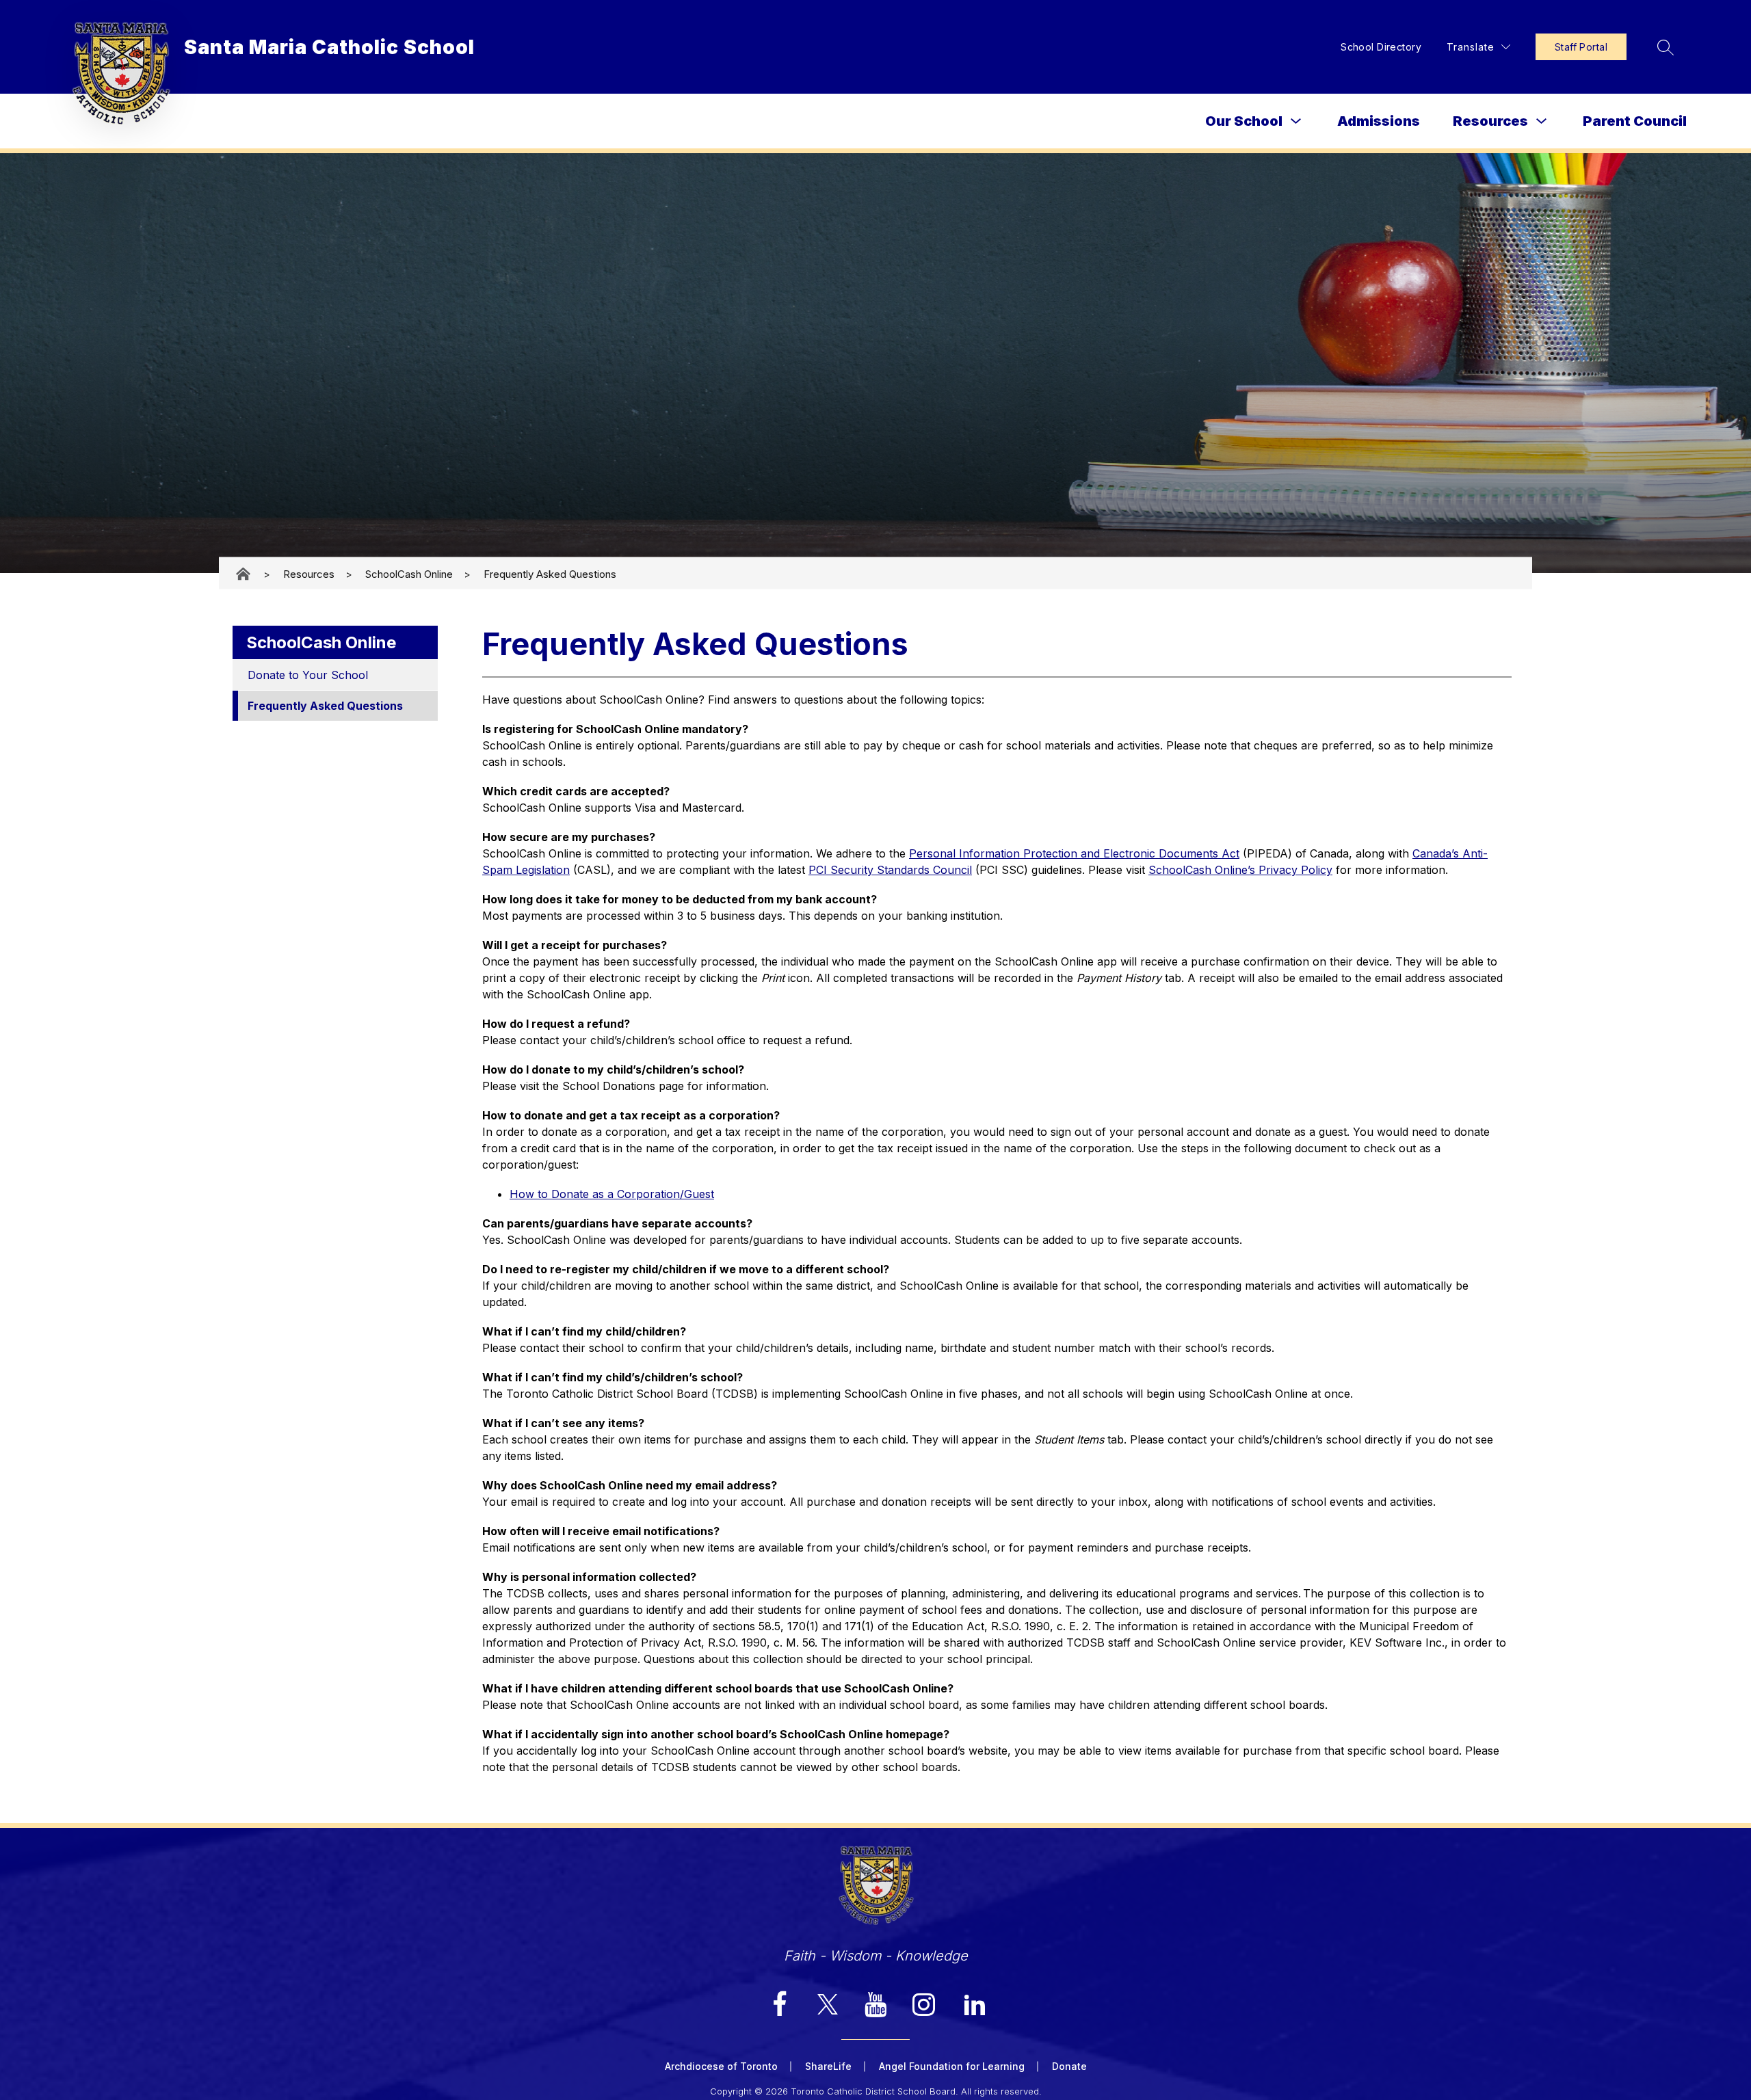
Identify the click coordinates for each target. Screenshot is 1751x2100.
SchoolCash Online (409, 573)
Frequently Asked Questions (550, 573)
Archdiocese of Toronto (721, 2066)
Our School (1244, 121)
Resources (1490, 121)
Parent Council (1635, 121)
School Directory (1381, 47)
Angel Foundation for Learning (952, 2066)
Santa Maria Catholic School (244, 574)
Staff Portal (1581, 47)
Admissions (1379, 121)
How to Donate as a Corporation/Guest (612, 1194)
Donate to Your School (308, 675)
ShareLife (828, 2066)
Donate (1069, 2066)
